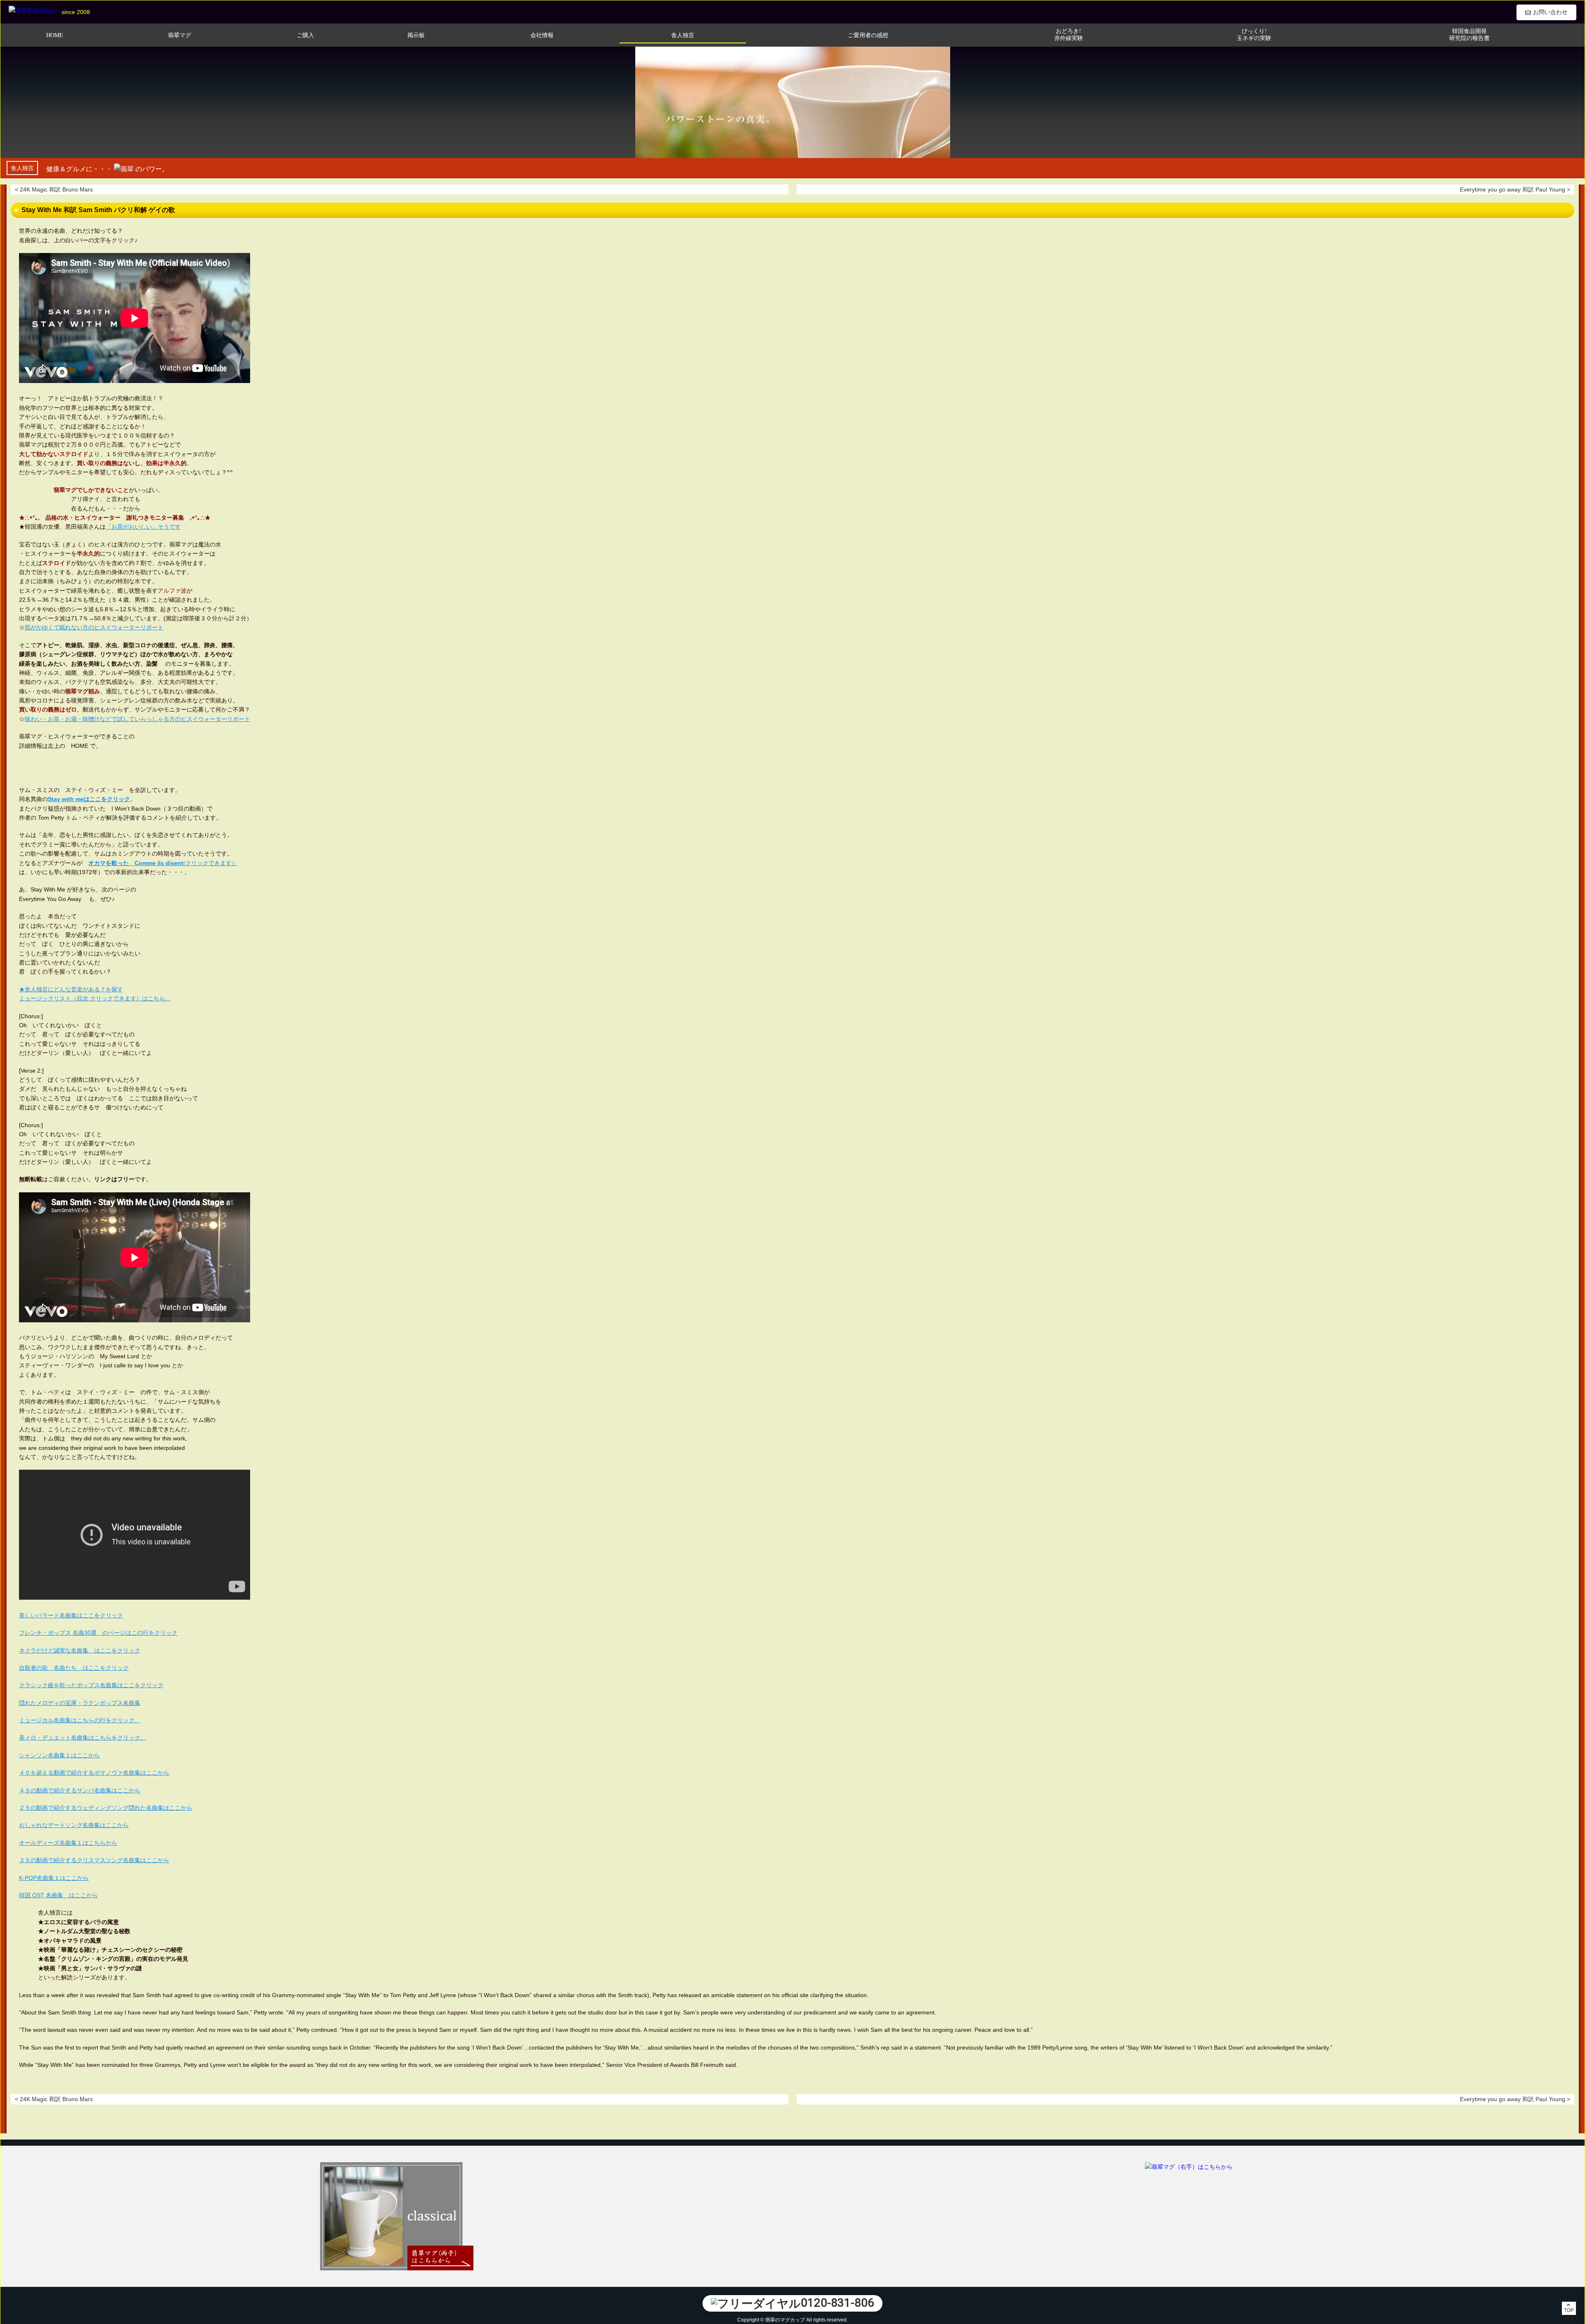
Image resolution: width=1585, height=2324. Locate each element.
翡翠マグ (180, 35)
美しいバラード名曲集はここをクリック (71, 1615)
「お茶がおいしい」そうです (143, 527)
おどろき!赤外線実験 (1069, 35)
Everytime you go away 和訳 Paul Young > (1515, 189)
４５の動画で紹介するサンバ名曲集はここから (80, 1790)
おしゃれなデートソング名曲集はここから (74, 1825)
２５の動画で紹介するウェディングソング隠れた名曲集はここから (106, 1808)
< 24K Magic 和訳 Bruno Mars (54, 189)
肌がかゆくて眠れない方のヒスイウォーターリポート (94, 627)
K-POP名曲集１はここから (54, 1878)
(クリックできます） (163, 863)
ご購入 (305, 35)
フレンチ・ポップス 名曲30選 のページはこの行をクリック (98, 1633)
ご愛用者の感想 (868, 35)
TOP (1569, 2310)
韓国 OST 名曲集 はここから (58, 1895)
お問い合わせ (1550, 12)
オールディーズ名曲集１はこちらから (68, 1843)
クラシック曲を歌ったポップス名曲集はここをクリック (91, 1685)
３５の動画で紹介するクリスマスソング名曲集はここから (94, 1860)
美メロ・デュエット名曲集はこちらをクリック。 (83, 1738)
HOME (55, 35)
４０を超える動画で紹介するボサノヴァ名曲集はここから (94, 1773)
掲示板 (416, 35)
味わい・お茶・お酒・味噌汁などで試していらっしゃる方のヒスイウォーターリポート (137, 719)
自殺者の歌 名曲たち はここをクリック (74, 1668)
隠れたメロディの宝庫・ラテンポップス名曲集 (80, 1703)
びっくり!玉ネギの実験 (1254, 35)
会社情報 (542, 35)
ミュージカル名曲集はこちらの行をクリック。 (80, 1720)
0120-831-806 (837, 2303)
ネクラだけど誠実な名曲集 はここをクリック (80, 1650)
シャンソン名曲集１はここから (59, 1755)
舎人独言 (683, 35)
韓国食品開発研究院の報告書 (1469, 35)
